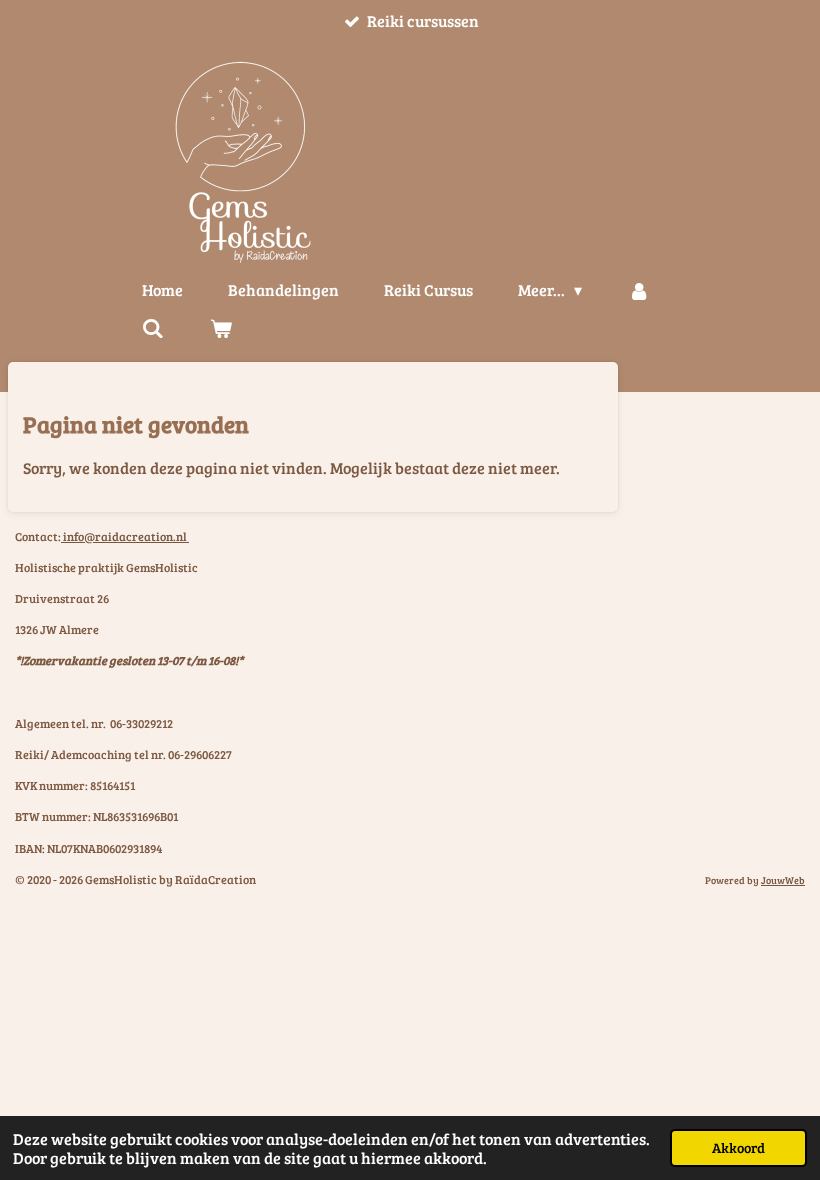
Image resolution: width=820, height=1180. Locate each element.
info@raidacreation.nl (125, 536)
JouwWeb (783, 880)
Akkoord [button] (738, 1147)
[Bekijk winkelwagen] (220, 328)
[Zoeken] (153, 328)
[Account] (638, 290)
